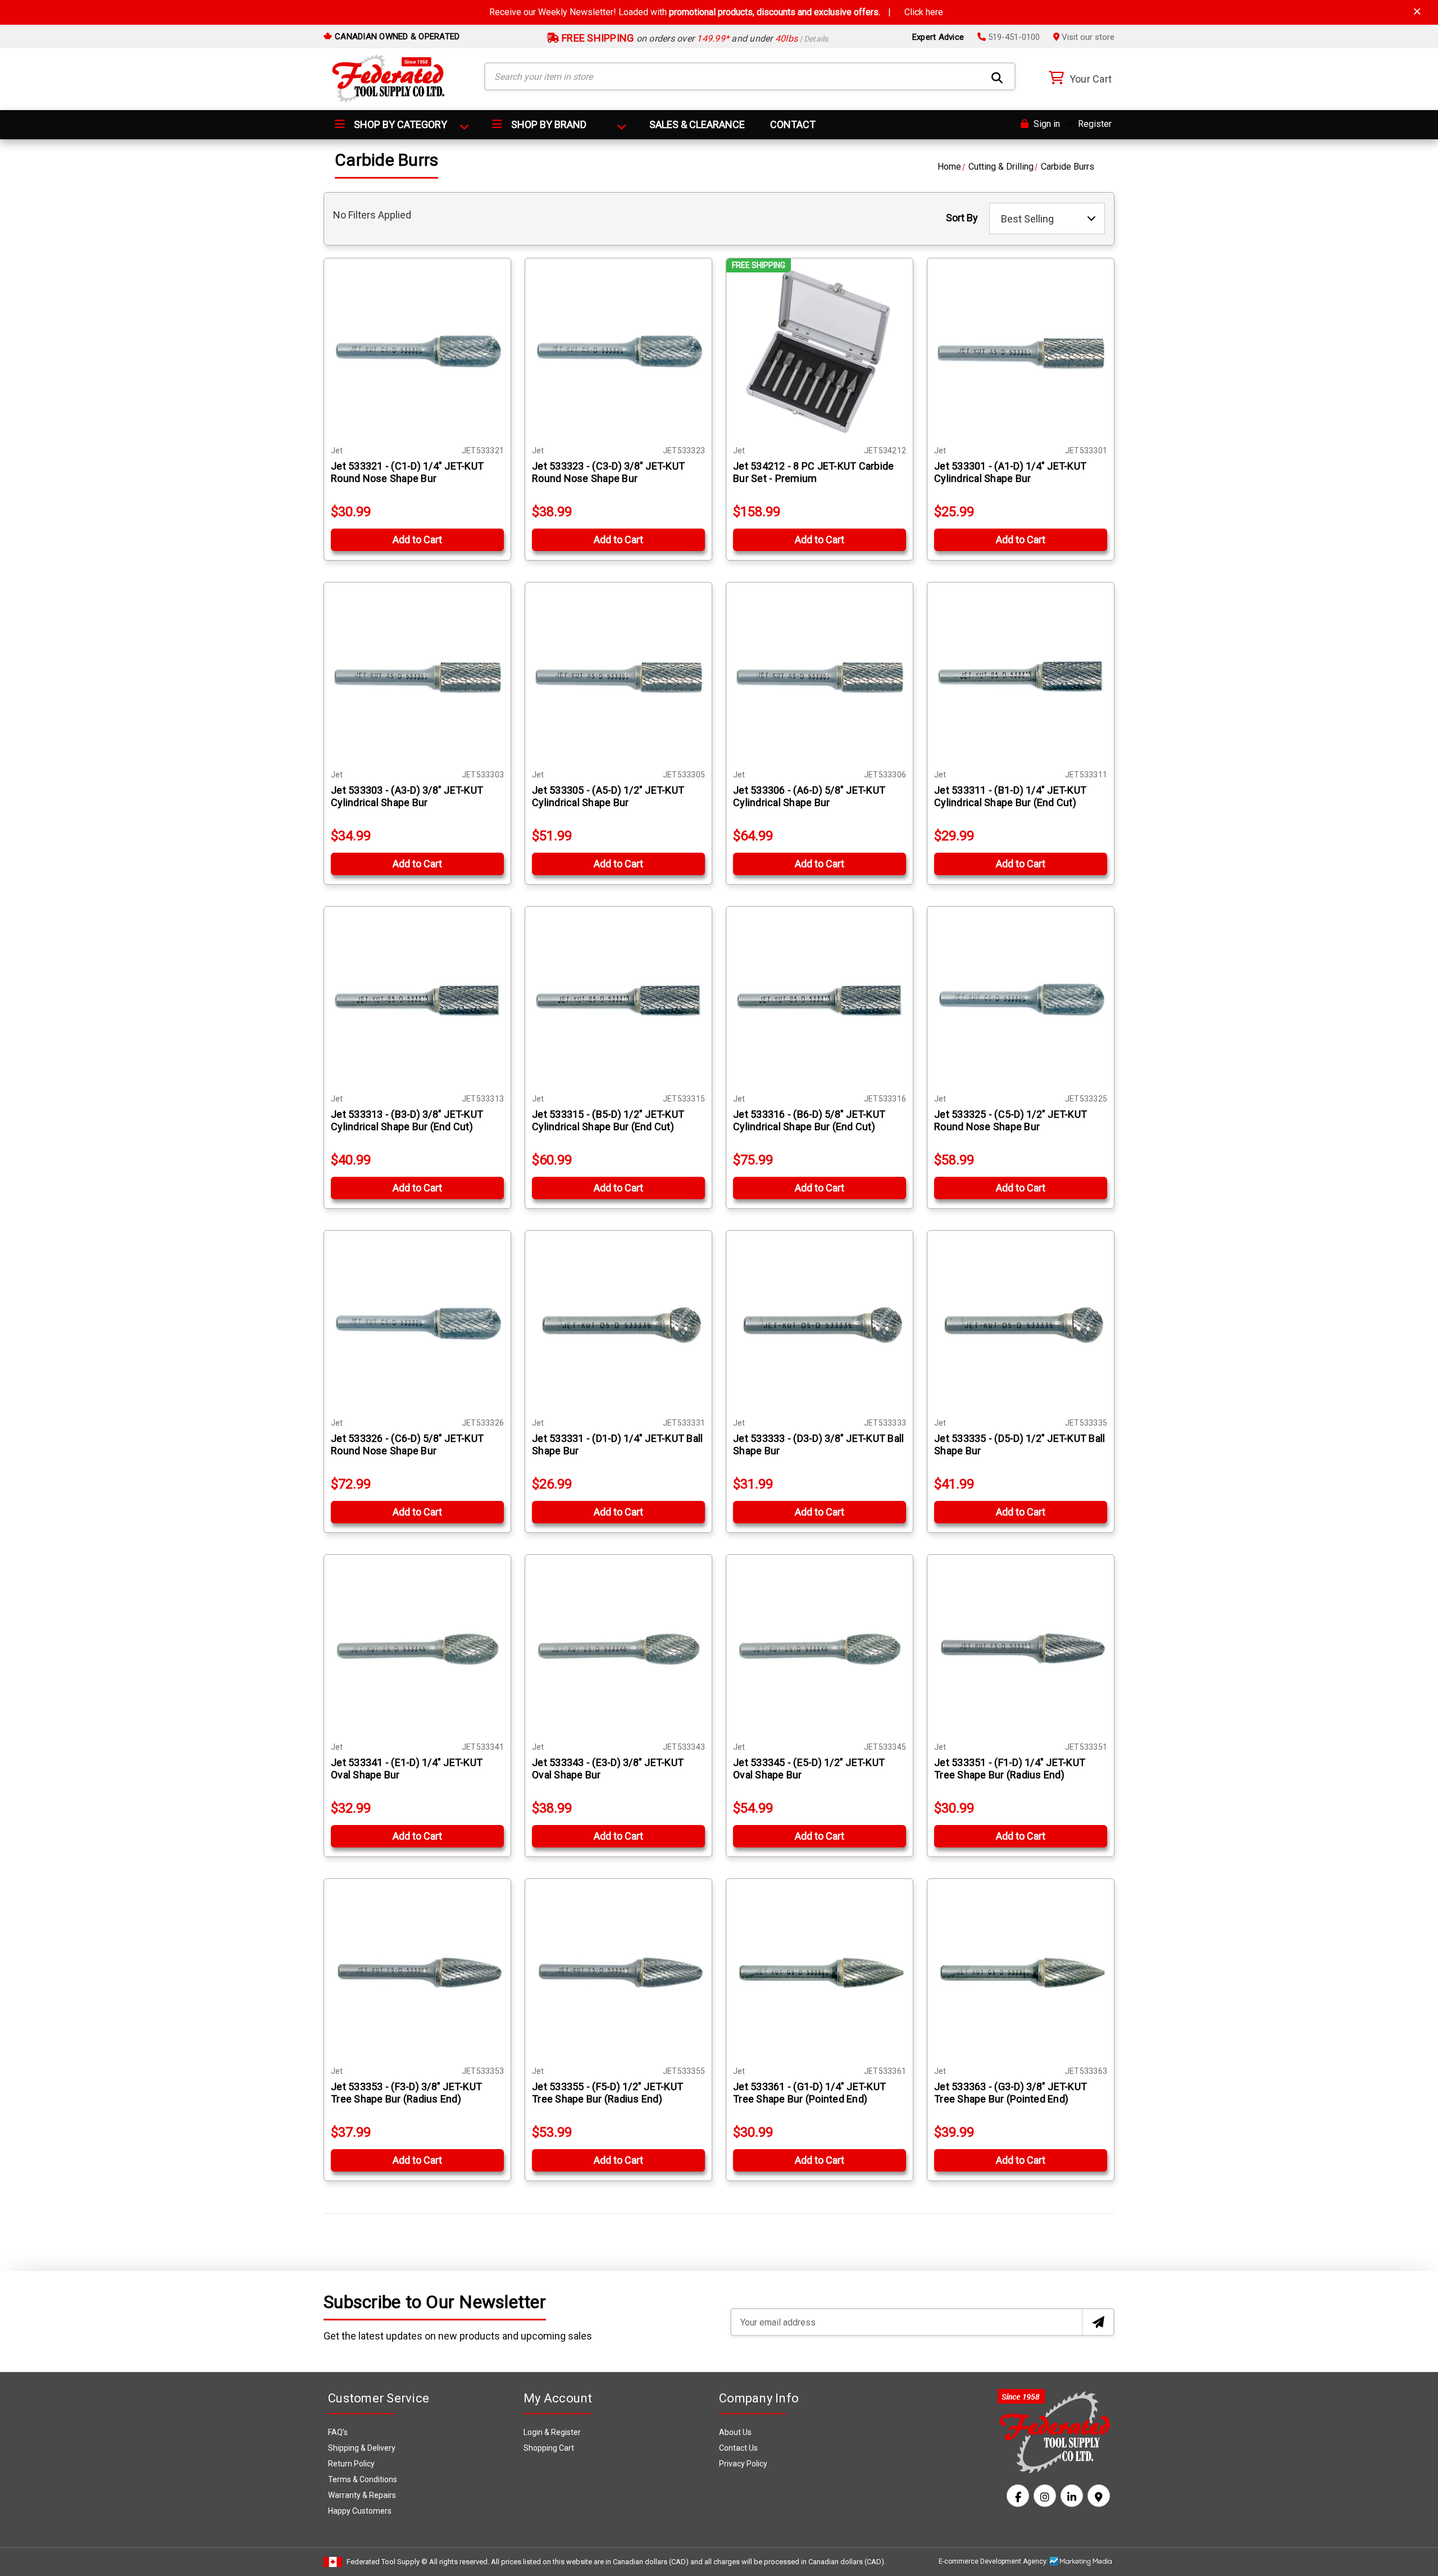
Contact (793, 124)
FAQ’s (338, 2432)
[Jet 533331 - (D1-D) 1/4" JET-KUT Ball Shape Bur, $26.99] (618, 1324)
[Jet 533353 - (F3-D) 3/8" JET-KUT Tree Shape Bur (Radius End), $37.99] (417, 1972)
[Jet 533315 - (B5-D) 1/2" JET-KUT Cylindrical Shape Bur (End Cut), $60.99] (618, 1000)
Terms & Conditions (363, 2479)
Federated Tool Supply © (387, 2562)
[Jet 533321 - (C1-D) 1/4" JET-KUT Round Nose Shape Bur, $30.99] (417, 352)
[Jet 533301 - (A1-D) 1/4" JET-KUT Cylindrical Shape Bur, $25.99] (1021, 352)
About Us (735, 2432)
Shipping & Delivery (362, 2448)
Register (1095, 124)
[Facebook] (1018, 2496)
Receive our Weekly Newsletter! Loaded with (716, 12)
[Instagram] (1045, 2496)
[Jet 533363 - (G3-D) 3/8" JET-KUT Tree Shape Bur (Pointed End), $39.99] (1021, 1972)
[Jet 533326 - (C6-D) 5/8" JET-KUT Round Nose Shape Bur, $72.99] (417, 1324)
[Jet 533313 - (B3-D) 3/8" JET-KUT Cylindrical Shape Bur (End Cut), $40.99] (417, 1000)
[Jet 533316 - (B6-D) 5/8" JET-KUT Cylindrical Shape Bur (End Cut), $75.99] (820, 1000)
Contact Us (738, 2448)
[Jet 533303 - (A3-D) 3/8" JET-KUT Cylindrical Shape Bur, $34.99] (417, 676)
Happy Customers (360, 2511)
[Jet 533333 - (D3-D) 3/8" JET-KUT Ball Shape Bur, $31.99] (820, 1324)
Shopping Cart (549, 2448)
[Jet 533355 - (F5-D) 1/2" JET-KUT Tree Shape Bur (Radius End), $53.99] (618, 1972)
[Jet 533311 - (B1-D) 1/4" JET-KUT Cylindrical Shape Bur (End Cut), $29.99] (1021, 676)
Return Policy (351, 2464)
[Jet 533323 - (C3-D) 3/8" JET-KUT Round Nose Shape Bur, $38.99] (618, 352)
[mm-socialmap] (1099, 2496)
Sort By (962, 218)
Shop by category (399, 124)
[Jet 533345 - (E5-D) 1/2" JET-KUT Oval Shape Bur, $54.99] (820, 1648)
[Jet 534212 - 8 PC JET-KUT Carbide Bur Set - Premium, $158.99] (820, 352)
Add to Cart (417, 540)
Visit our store (1087, 37)
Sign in (1046, 124)
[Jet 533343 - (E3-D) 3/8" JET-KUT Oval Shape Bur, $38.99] (618, 1648)
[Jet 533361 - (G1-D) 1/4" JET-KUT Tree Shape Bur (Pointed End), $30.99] (820, 1972)
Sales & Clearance (697, 124)
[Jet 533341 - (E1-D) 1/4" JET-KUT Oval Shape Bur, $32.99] (417, 1648)
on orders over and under (694, 38)
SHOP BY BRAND (548, 124)
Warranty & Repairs (362, 2495)
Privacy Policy (743, 2464)
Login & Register (552, 2432)
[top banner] (1417, 12)
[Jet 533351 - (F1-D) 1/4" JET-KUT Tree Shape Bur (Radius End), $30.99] (1021, 1648)
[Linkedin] (1072, 2496)
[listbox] (1047, 219)
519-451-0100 (1013, 37)
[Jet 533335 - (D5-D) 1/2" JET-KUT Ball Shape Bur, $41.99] (1021, 1324)
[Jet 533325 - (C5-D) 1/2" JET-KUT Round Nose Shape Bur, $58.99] (1021, 1000)
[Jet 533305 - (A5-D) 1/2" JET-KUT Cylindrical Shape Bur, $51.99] (618, 676)
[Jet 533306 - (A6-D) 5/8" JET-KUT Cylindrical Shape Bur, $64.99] (820, 676)
